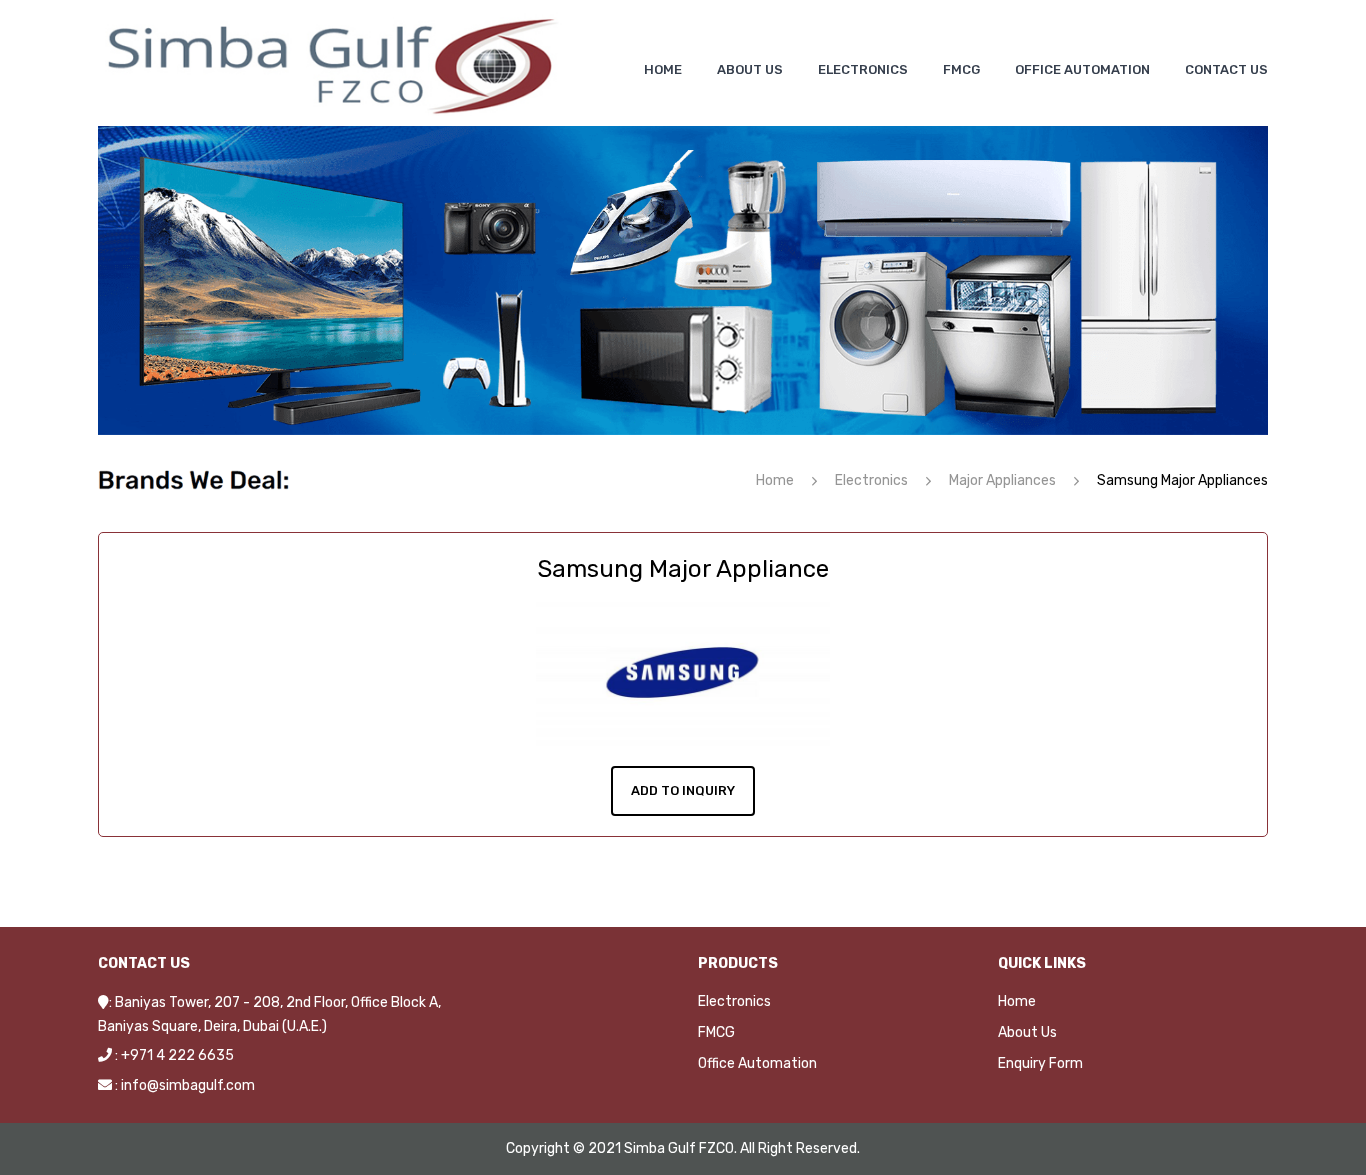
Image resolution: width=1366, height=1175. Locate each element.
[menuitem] (663, 69)
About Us (1027, 1032)
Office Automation (757, 1063)
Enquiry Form (1040, 1063)
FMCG (716, 1032)
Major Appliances (1002, 480)
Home (775, 480)
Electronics (871, 480)
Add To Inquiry (683, 790)
